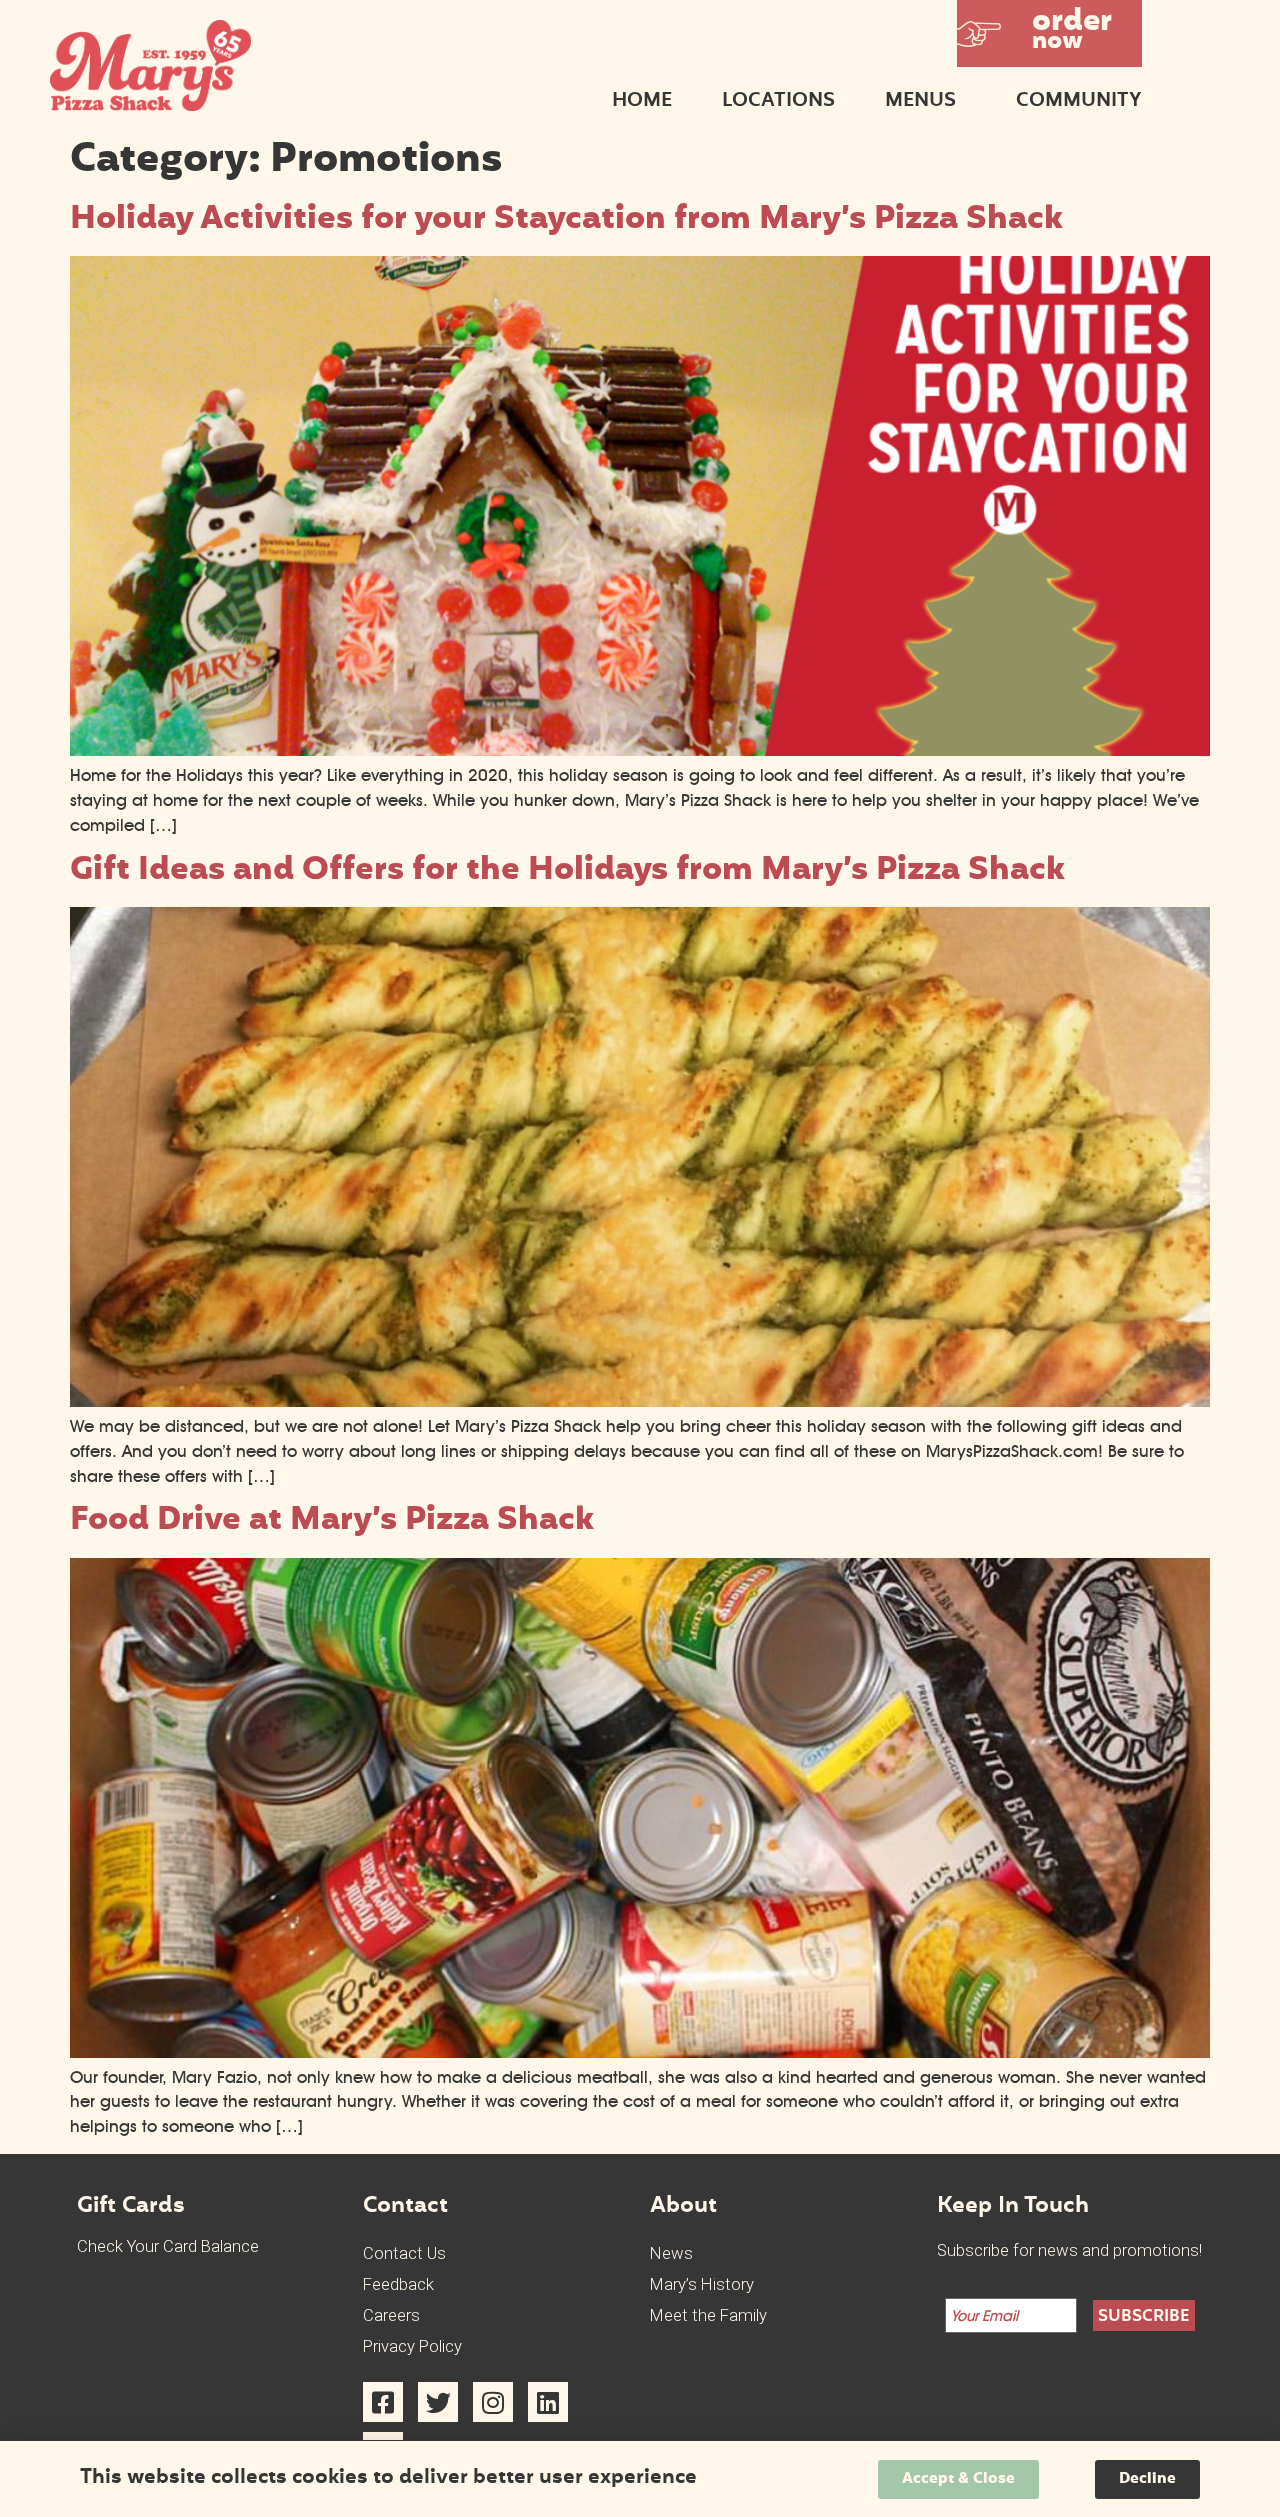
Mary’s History (702, 2284)
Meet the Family (708, 2315)
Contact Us (404, 2253)
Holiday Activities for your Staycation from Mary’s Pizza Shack (566, 220)
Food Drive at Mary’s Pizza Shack (332, 1521)
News (671, 2253)
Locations (778, 101)
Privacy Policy (412, 2346)
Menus (920, 101)
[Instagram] (493, 2402)
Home (642, 101)
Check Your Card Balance (168, 2246)
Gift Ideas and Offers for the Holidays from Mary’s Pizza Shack (567, 871)
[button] (1049, 33)
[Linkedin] (548, 2402)
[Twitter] (438, 2402)
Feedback (398, 2284)
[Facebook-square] (383, 2402)
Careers (391, 2315)
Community (1079, 101)
